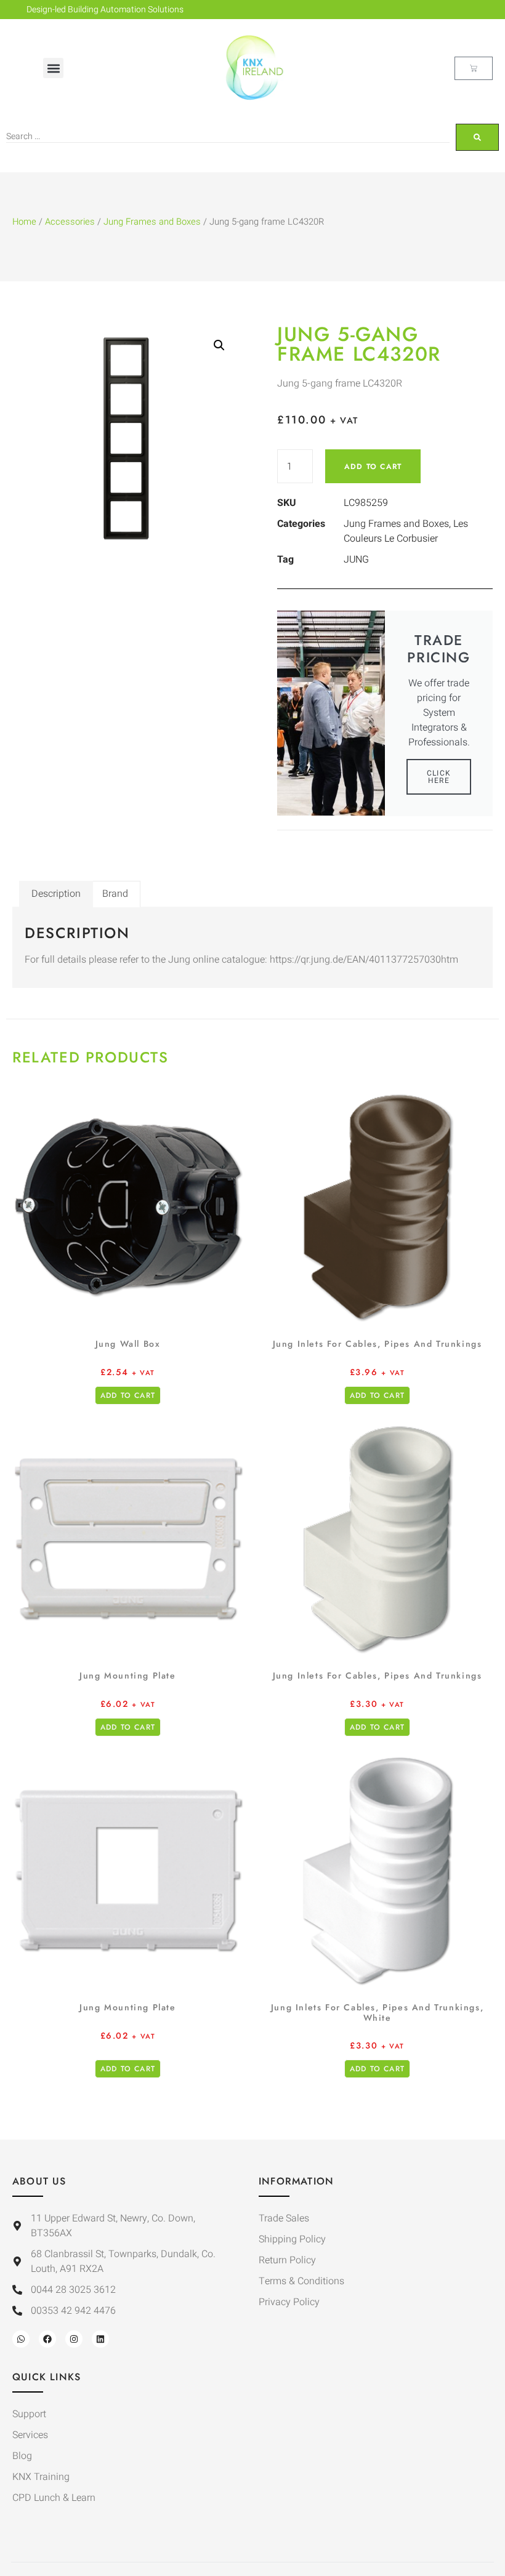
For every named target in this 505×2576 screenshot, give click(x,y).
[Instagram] (74, 2339)
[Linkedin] (100, 2339)
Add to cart (373, 467)
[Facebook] (47, 2339)
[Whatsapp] (21, 2339)
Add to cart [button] (128, 1395)
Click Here (439, 777)
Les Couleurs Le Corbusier (406, 531)
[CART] (474, 68)
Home (24, 222)
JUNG (356, 560)
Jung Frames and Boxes (152, 222)
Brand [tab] (115, 894)
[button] (53, 68)
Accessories (70, 222)
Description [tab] (56, 894)
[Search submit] (477, 137)
